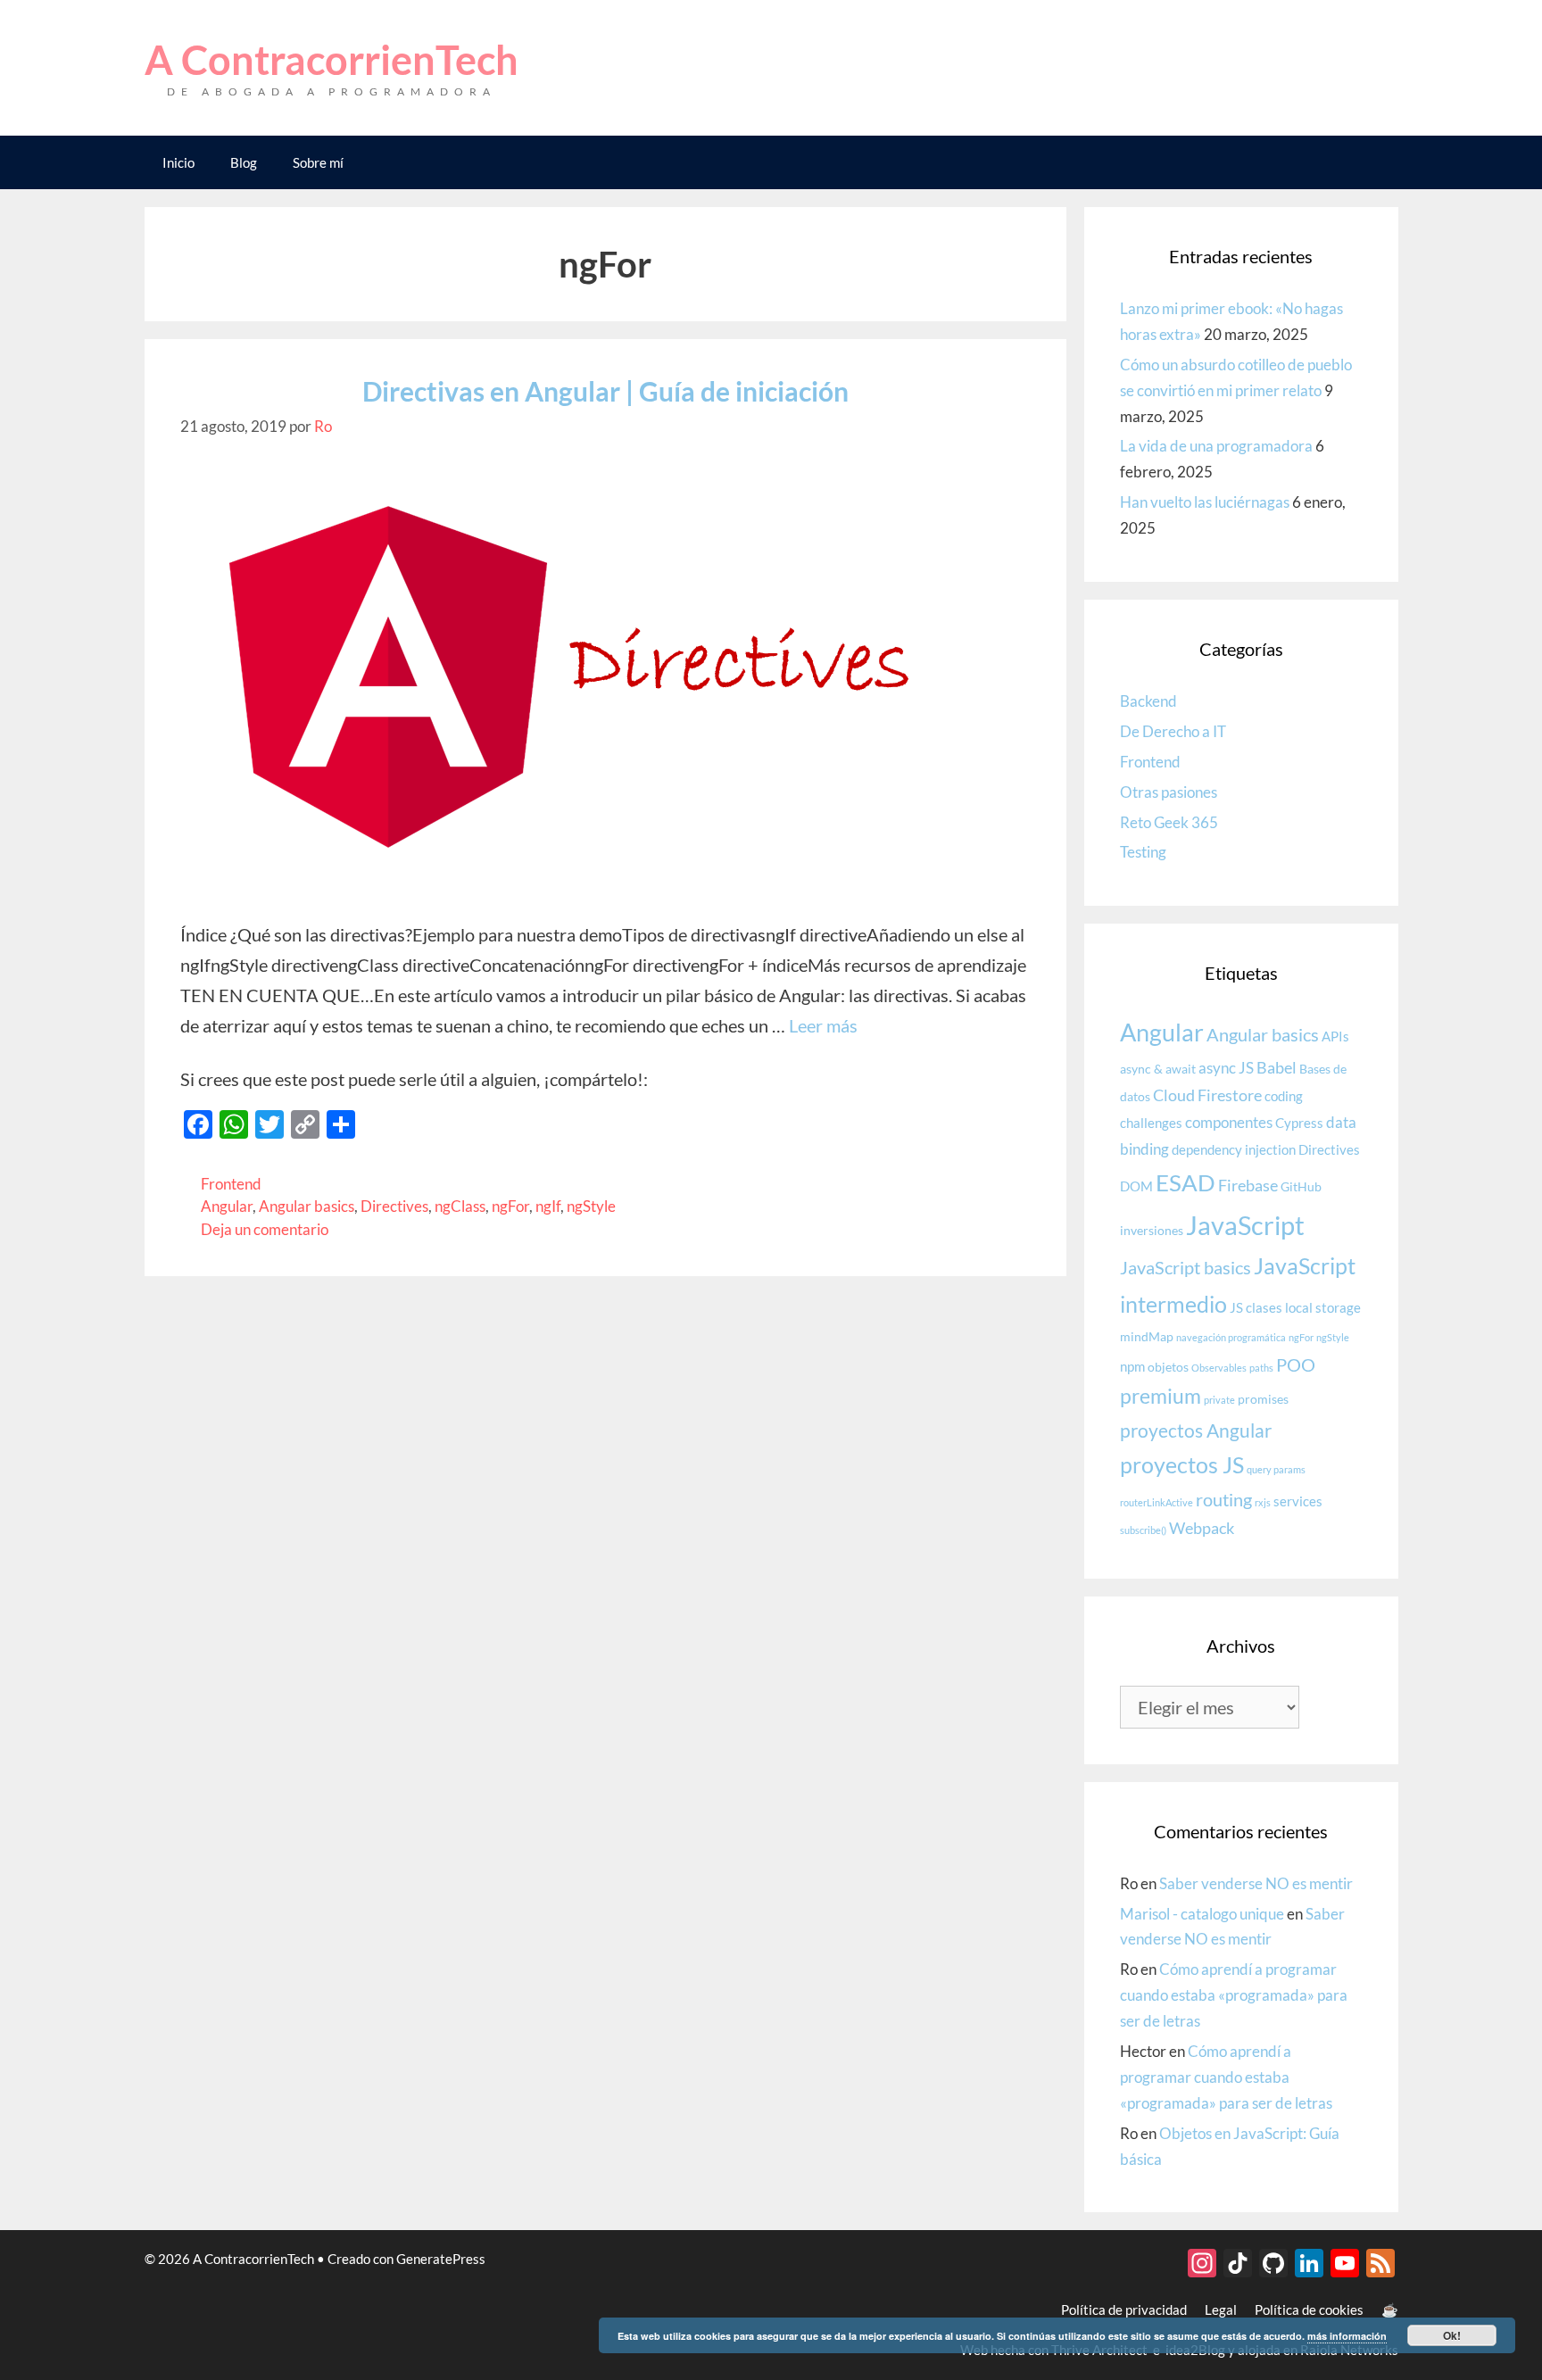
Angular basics (307, 1206)
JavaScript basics (1186, 1267)
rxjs (1263, 1502)
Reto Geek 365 (1169, 822)
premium (1161, 1396)
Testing (1143, 852)
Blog (244, 162)
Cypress (1299, 1123)
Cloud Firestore (1207, 1095)
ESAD (1186, 1182)
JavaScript (1245, 1225)
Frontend (231, 1184)
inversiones (1152, 1231)
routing (1224, 1499)
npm (1132, 1366)
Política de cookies (1309, 2310)
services (1298, 1501)
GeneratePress (441, 2259)
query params (1276, 1469)
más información (1347, 2336)
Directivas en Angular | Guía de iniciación (605, 391)
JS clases (1256, 1307)
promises (1263, 1399)
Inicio (178, 162)
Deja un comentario (265, 1229)
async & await (1158, 1069)
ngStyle (591, 1206)
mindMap (1147, 1337)
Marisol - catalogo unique (1202, 1914)
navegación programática (1231, 1337)
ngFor (510, 1206)
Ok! (1452, 2335)
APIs (1335, 1036)
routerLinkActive (1156, 1502)
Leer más (823, 1025)
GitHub (1301, 1187)
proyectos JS (1182, 1465)
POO (1296, 1364)
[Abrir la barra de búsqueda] (1371, 162)
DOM (1136, 1186)
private (1219, 1400)
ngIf (548, 1206)
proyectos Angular (1196, 1430)
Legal (1221, 2310)
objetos (1168, 1367)
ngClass (460, 1206)
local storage (1323, 1307)
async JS (1226, 1068)
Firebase (1248, 1185)
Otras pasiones (1169, 792)
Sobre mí (318, 162)
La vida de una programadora (1216, 446)
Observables (1219, 1368)
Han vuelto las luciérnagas (1205, 502)
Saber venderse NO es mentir (1256, 1883)
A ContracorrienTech (332, 60)
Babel (1277, 1067)
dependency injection (1234, 1149)
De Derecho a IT (1173, 731)
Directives (394, 1206)
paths (1261, 1368)
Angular (227, 1206)
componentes (1229, 1122)
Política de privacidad (1124, 2310)
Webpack (1202, 1528)
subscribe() (1143, 1530)
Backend (1148, 701)
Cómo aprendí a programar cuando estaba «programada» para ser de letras (1234, 1995)
